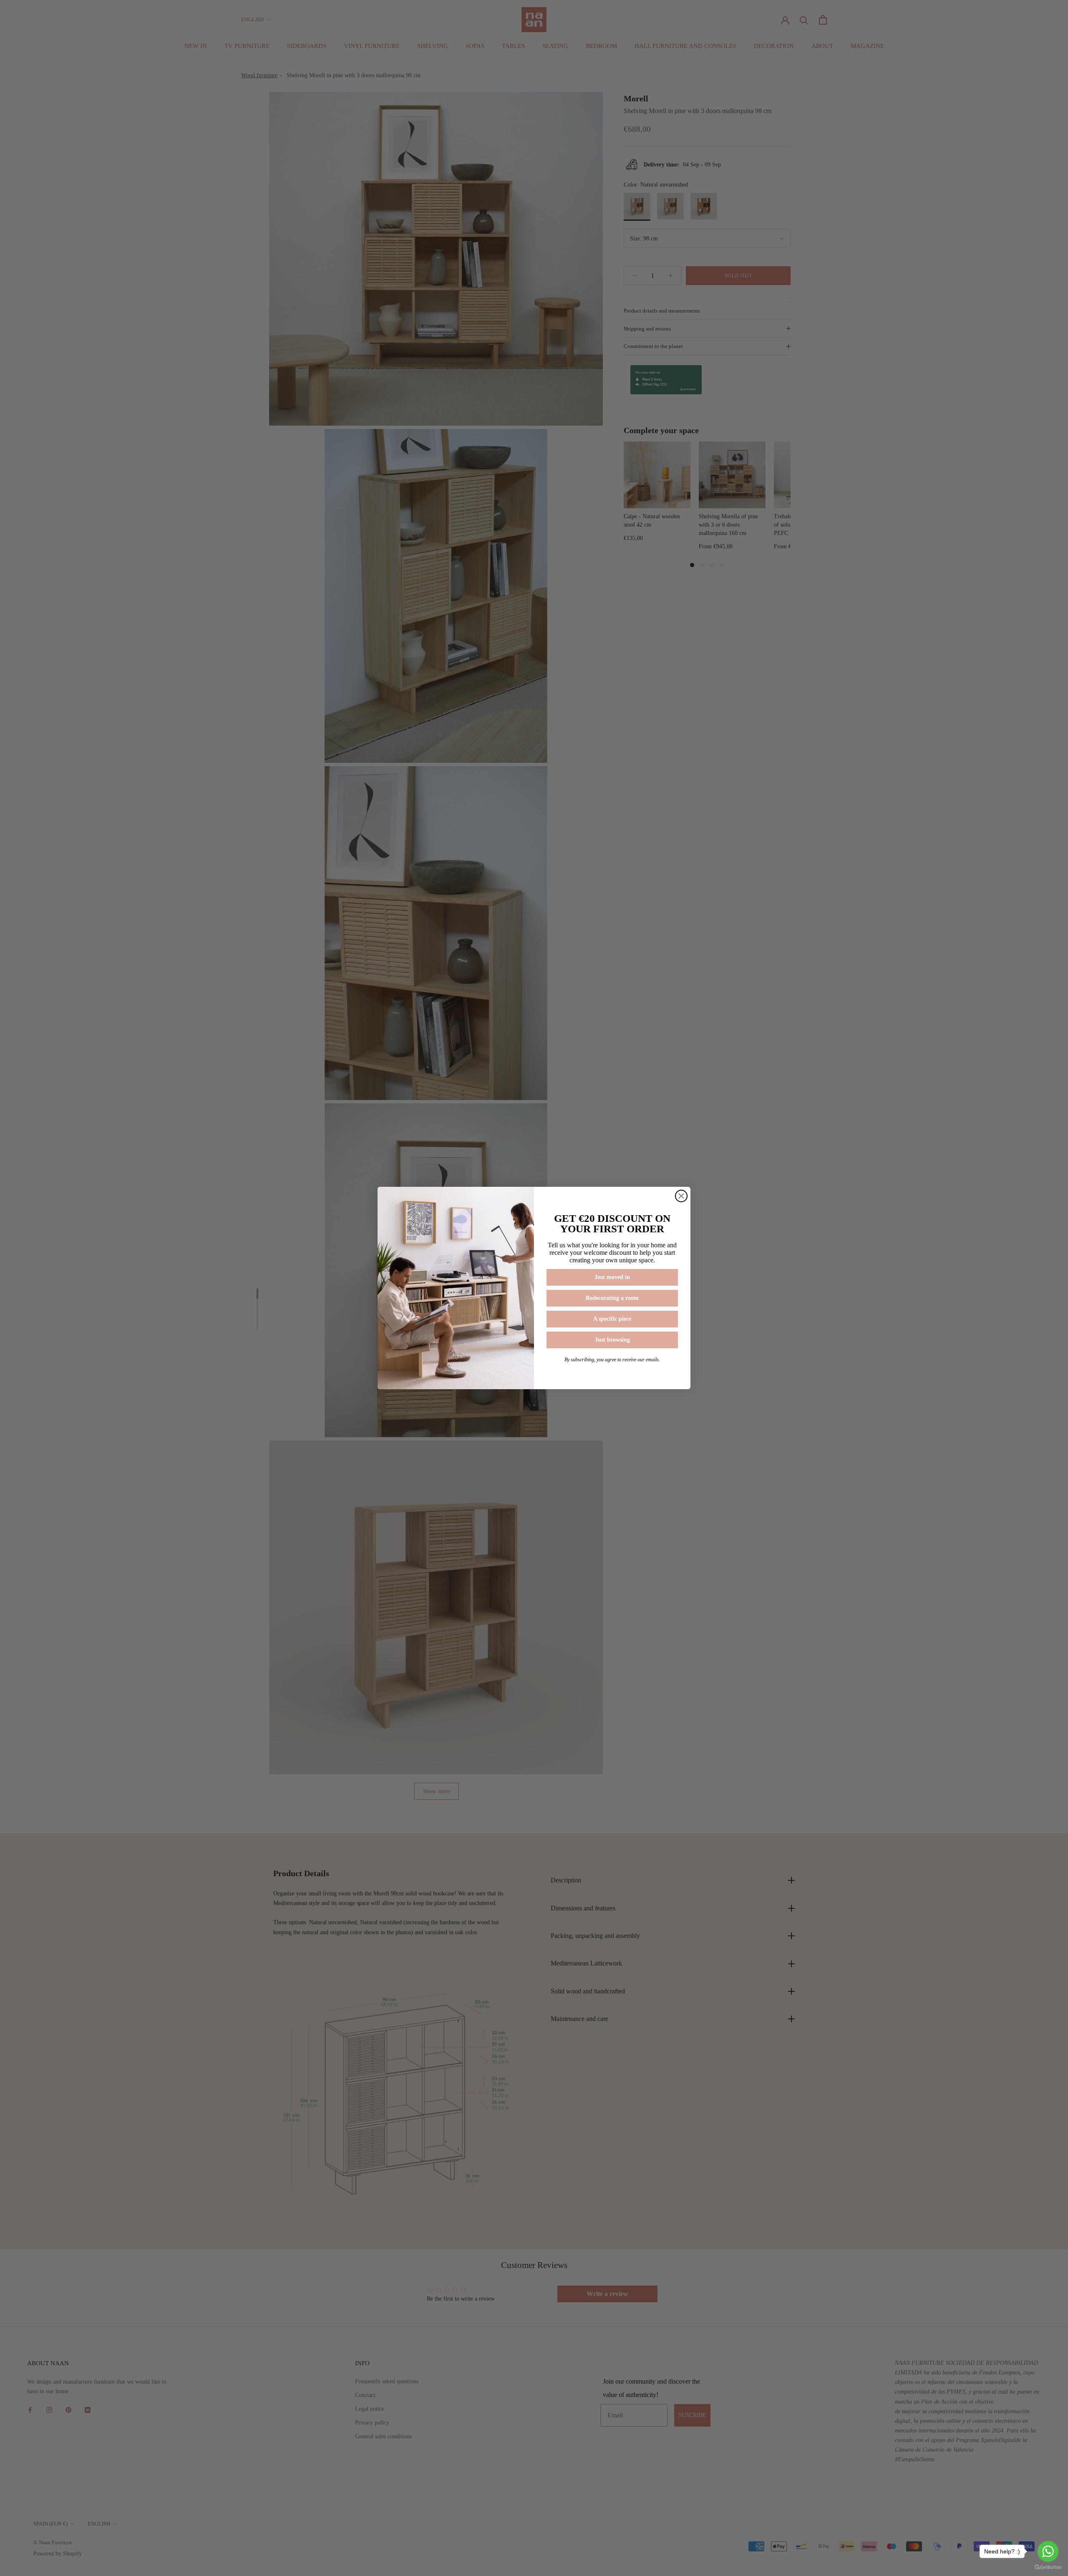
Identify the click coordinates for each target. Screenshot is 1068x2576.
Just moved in (612, 1277)
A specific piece (612, 1319)
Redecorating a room (612, 1298)
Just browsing (612, 1340)
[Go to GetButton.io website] (1048, 2567)
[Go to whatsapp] (1048, 2551)
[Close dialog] (681, 1196)
